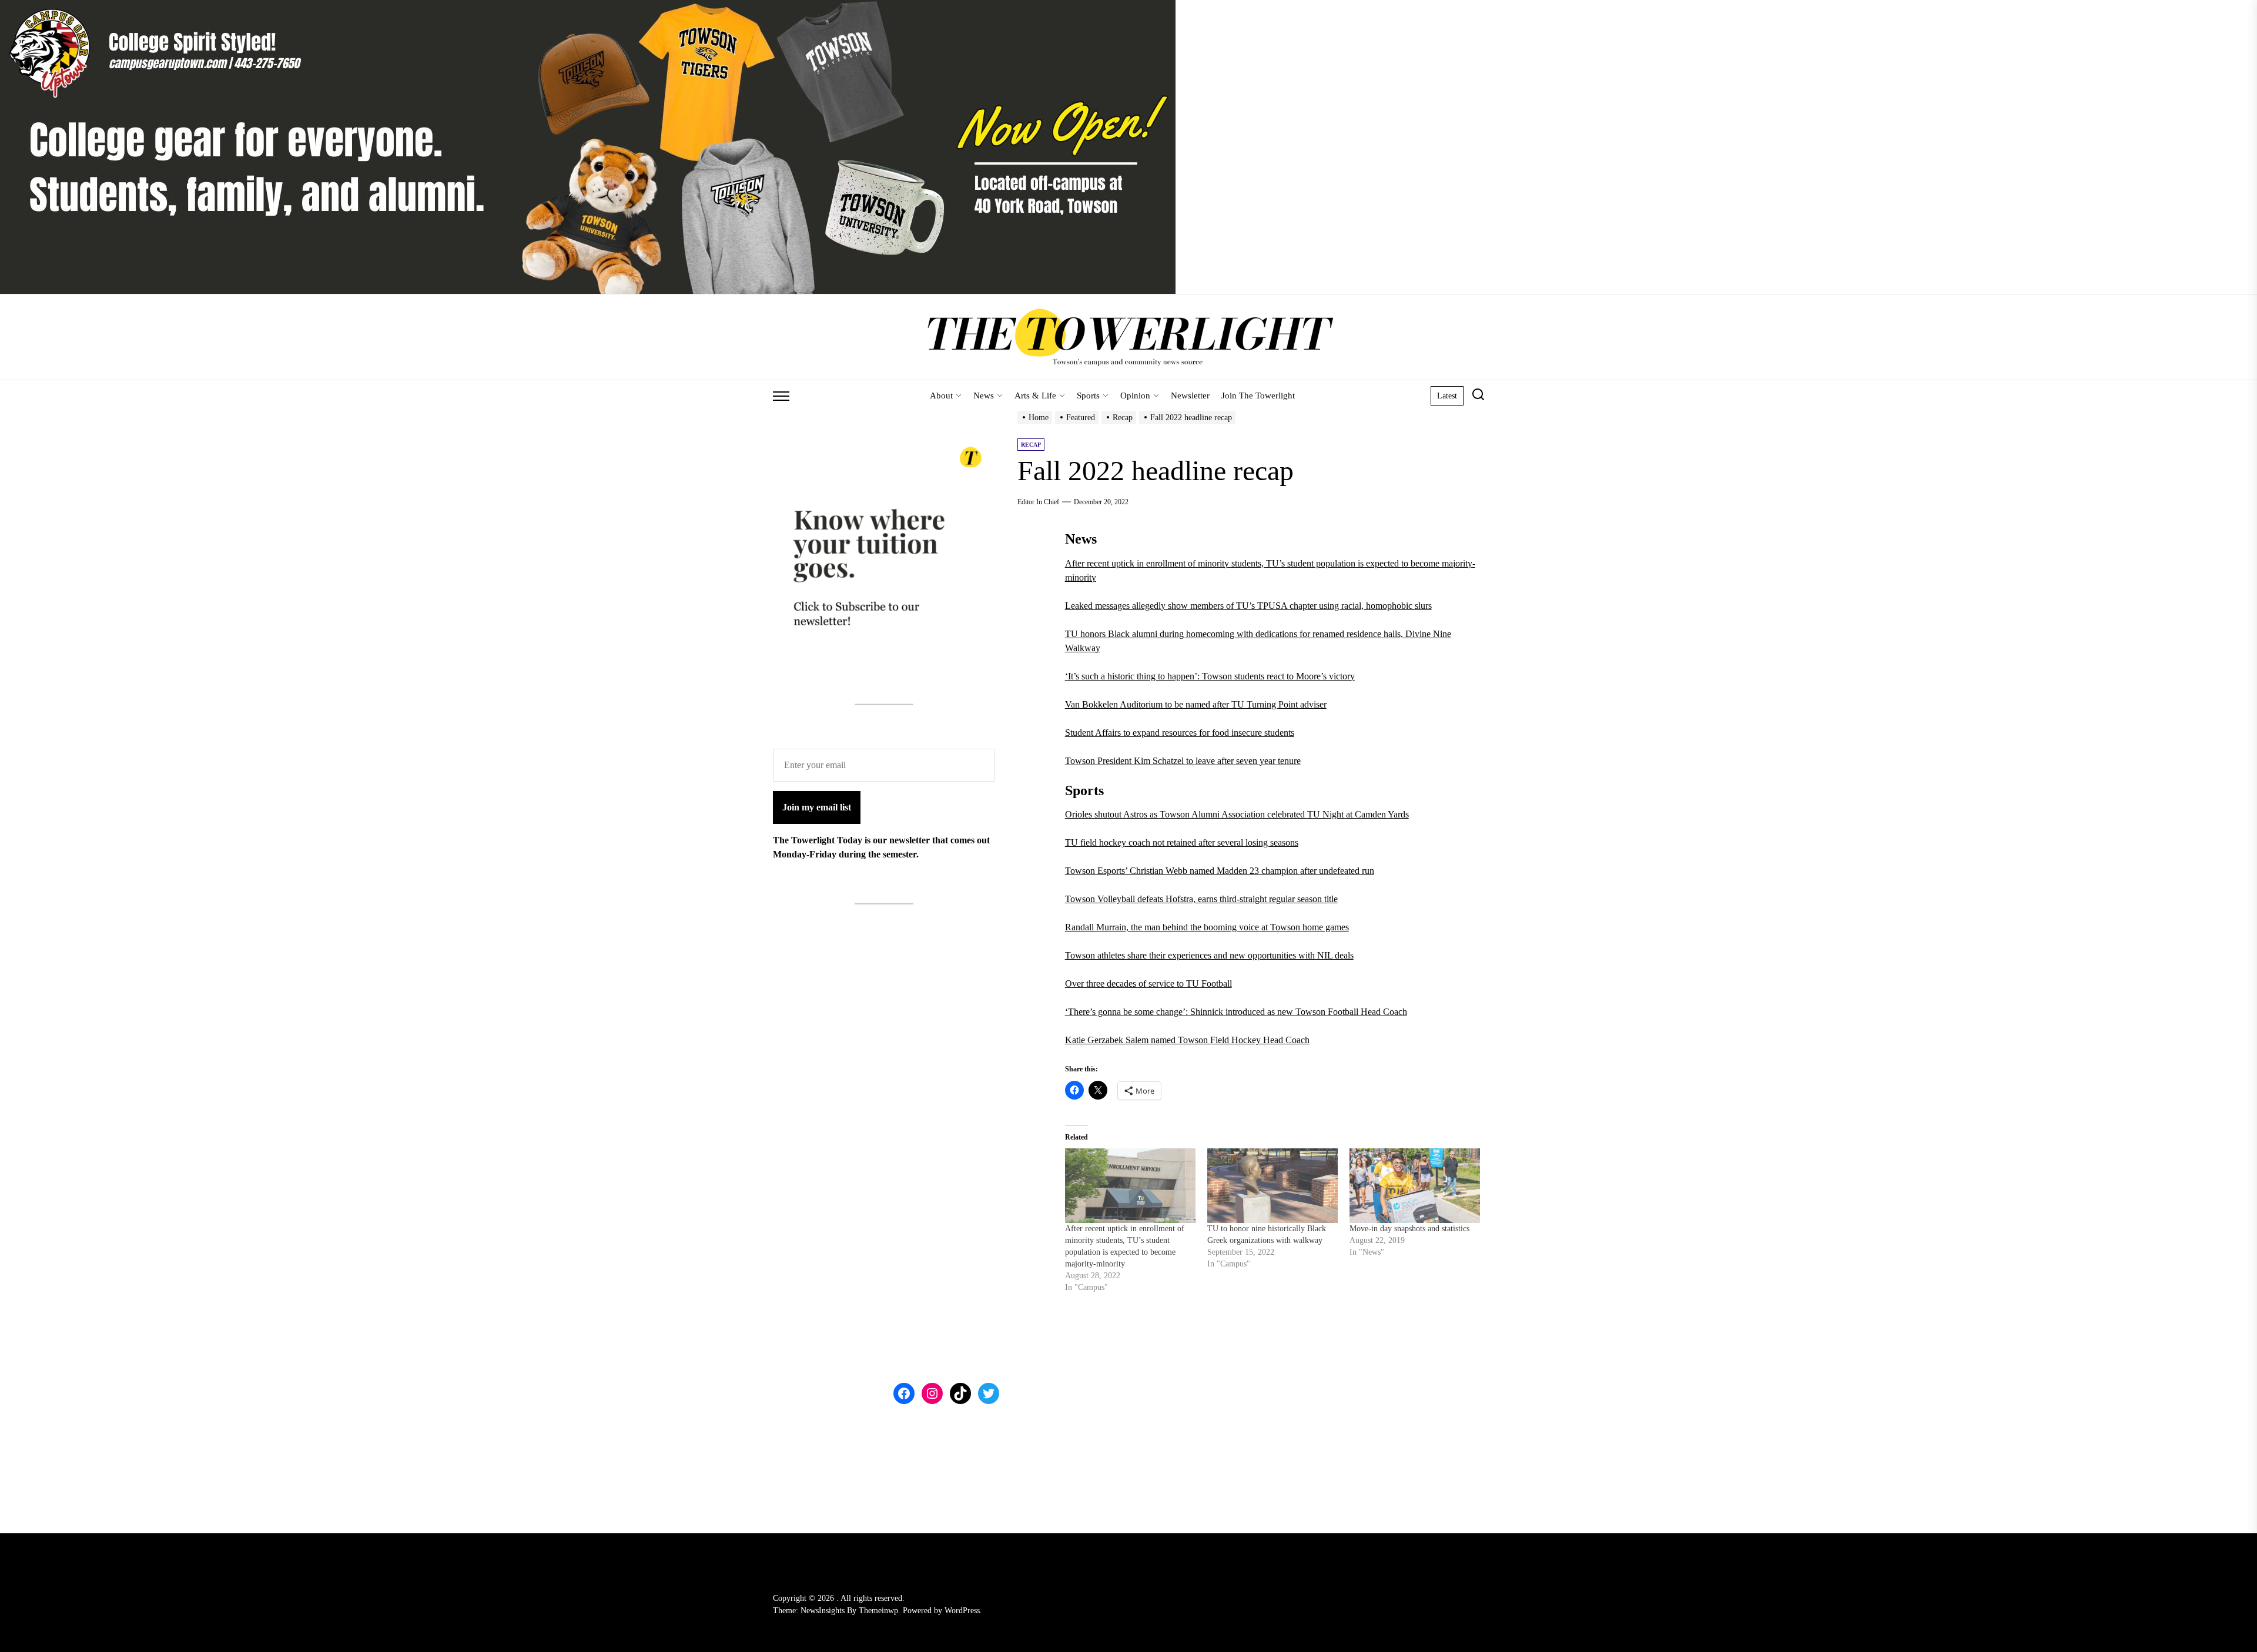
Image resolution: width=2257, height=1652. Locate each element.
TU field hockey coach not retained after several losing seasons (1182, 842)
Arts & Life (1035, 396)
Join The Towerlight (1258, 396)
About (941, 396)
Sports (1088, 396)
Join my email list (817, 807)
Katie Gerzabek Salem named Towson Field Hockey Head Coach (1187, 1040)
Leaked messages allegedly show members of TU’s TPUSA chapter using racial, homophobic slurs (1248, 606)
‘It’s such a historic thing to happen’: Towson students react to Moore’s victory (1210, 676)
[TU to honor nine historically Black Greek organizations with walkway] (1273, 1186)
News (984, 396)
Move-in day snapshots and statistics (1409, 1229)
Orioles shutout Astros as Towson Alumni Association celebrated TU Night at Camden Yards (1237, 814)
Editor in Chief (1038, 502)
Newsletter (1190, 396)
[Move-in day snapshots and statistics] (1415, 1186)
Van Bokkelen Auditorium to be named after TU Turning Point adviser (1196, 704)
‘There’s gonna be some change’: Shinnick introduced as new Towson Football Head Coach (1236, 1012)
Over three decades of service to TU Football (1148, 984)
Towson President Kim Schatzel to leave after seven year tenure (1183, 761)
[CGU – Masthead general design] (588, 7)
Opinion (1135, 396)
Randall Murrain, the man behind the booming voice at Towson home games (1207, 927)
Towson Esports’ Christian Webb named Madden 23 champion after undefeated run (1220, 871)
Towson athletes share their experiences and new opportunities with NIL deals (1209, 955)
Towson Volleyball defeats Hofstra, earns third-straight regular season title (1201, 899)
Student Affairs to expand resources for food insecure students (1180, 733)
